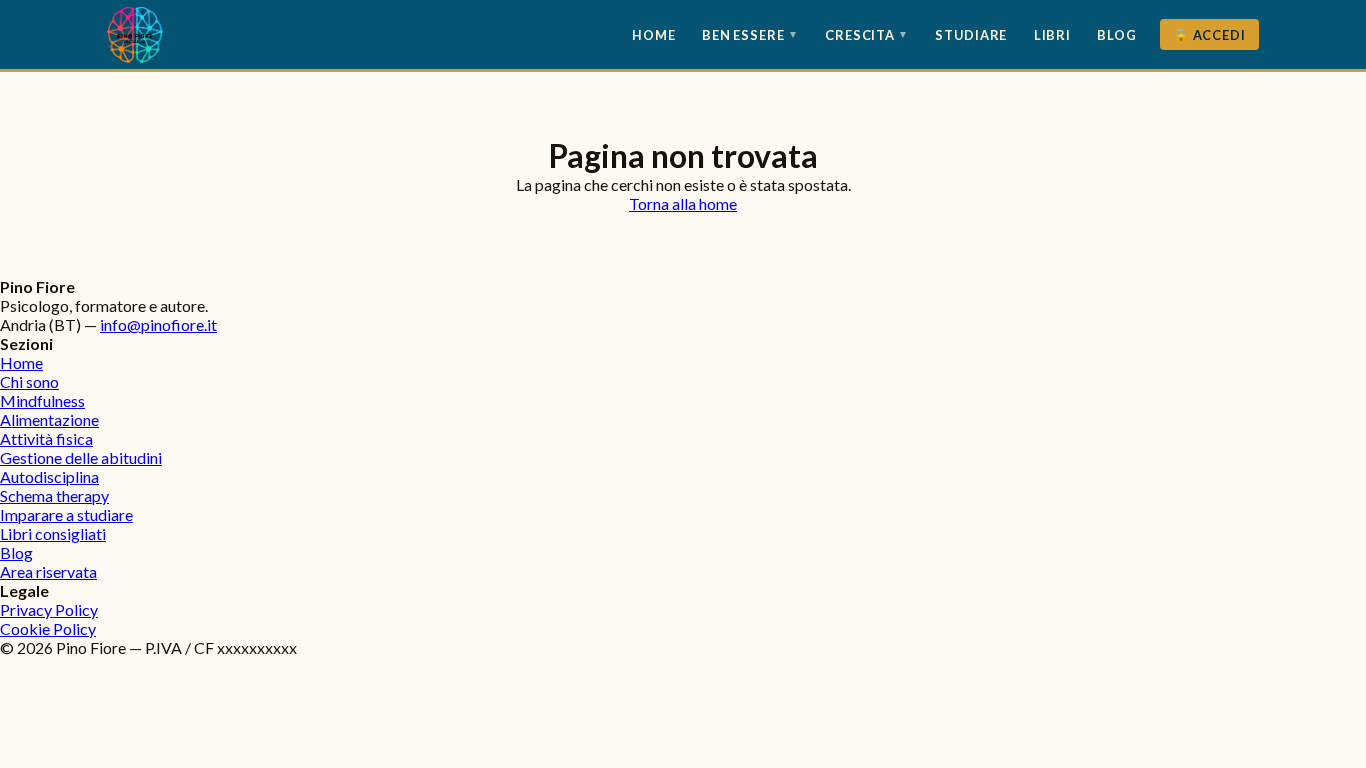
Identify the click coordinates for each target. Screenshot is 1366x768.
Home (654, 35)
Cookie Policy (48, 628)
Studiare (971, 35)
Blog (1117, 35)
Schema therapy (54, 495)
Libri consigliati (53, 533)
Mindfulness (42, 400)
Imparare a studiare (66, 514)
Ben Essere (750, 35)
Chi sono (29, 381)
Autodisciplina (49, 476)
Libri (1052, 35)
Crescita (867, 35)
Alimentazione (49, 419)
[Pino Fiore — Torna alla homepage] (135, 35)
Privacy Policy (49, 609)
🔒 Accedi (1209, 35)
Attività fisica (46, 438)
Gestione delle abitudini (81, 457)
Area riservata (48, 571)
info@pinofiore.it (158, 324)
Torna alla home (683, 203)
